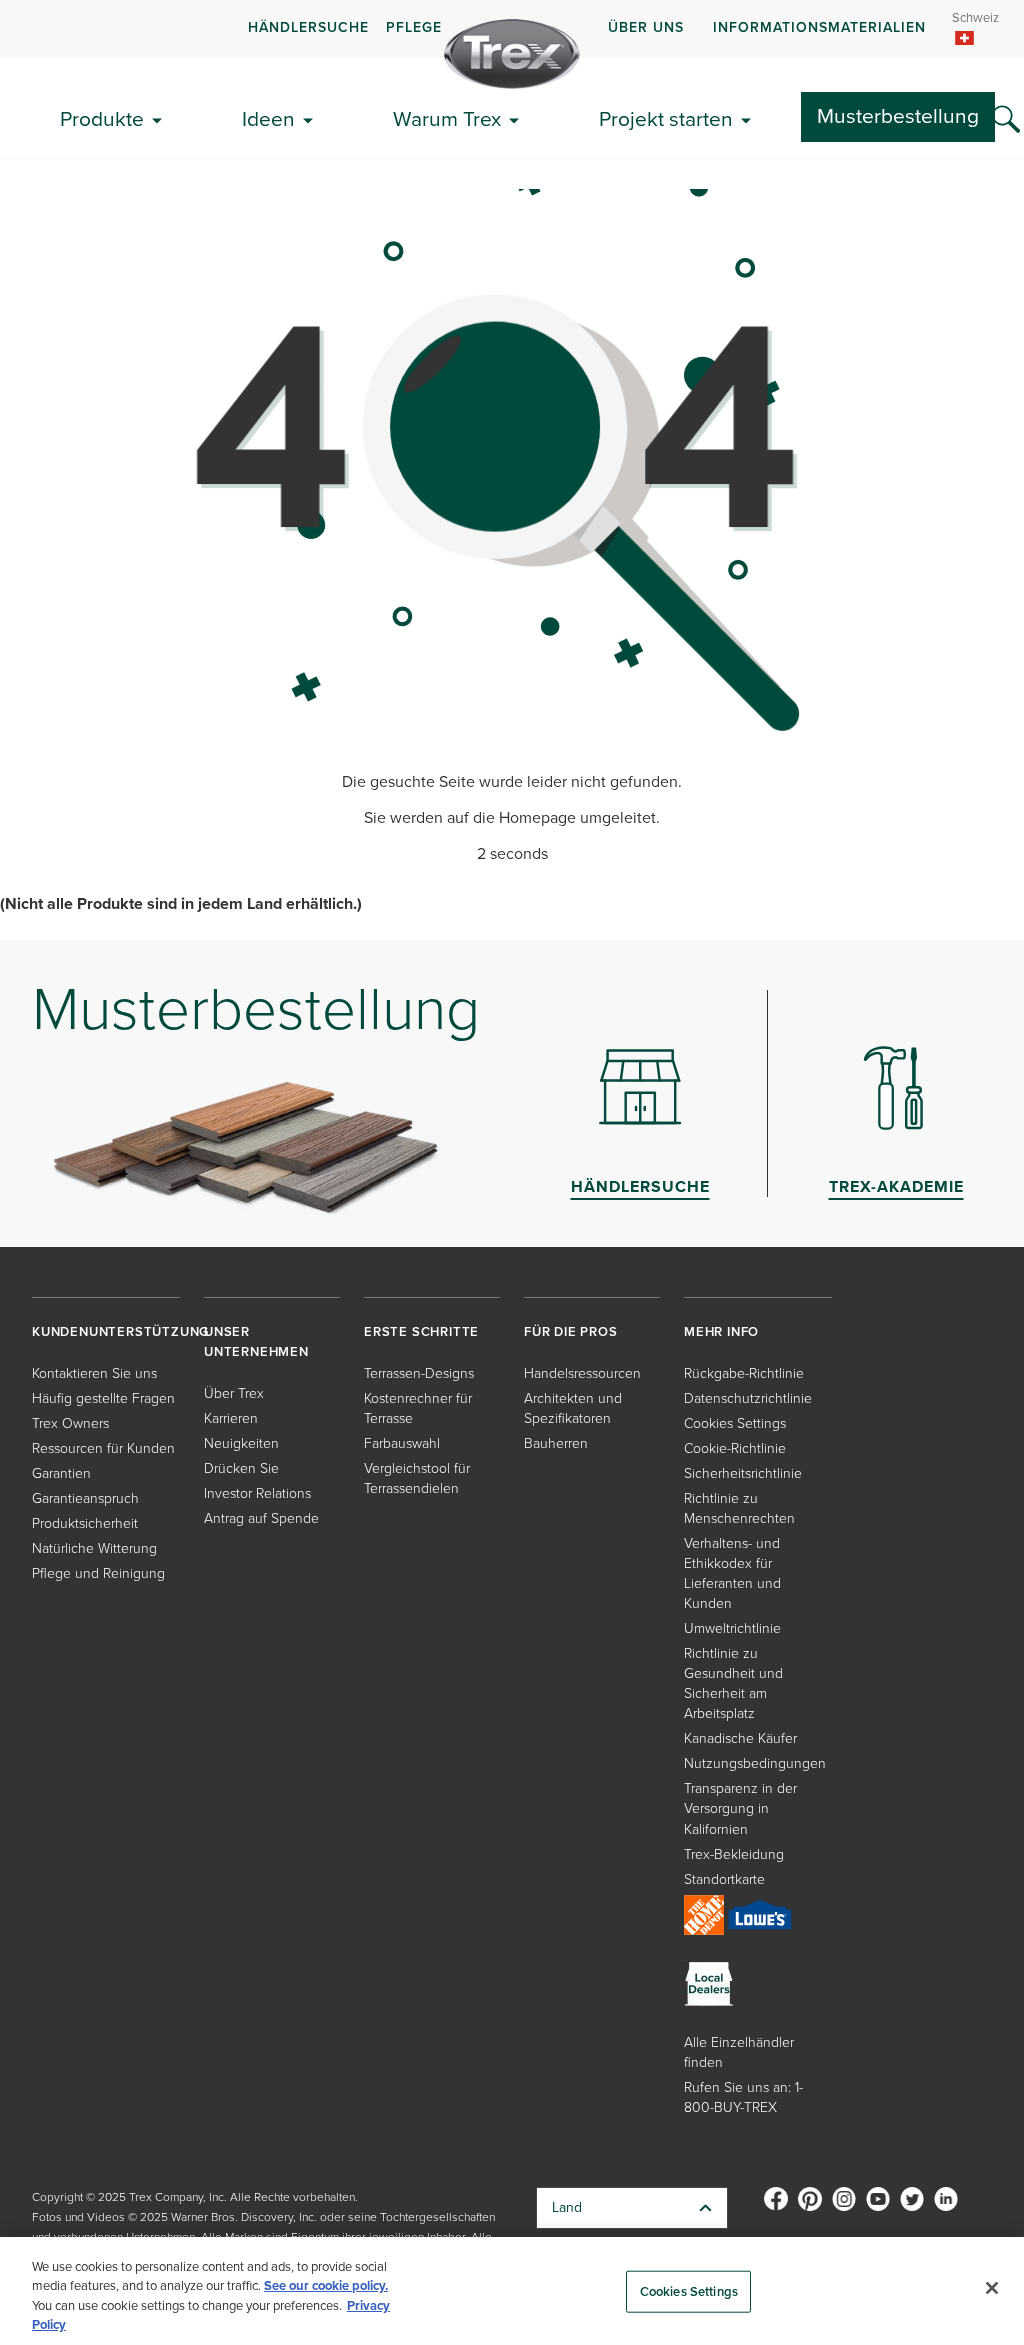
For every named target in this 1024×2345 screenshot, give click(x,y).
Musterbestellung (898, 115)
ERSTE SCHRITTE (421, 1331)
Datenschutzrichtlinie (748, 1398)
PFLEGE (414, 27)
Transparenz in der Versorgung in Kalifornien (740, 1808)
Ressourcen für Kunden (103, 1448)
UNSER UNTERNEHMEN (256, 1341)
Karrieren (231, 1418)
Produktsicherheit (85, 1523)
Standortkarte (724, 1879)
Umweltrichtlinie (732, 1628)
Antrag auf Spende (261, 1518)
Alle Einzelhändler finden (739, 2052)
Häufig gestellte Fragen (103, 1398)
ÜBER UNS (646, 27)
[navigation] (512, 29)
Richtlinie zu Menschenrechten (739, 1508)
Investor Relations (257, 1493)
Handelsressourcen (582, 1373)
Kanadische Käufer (740, 1738)
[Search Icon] (1006, 120)
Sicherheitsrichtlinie (743, 1473)
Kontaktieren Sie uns (94, 1373)
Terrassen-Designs (419, 1373)
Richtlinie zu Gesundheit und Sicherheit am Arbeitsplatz (733, 1683)
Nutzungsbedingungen (755, 1763)
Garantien (61, 1473)
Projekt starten (666, 118)
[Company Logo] (512, 54)
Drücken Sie (241, 1468)
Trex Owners (70, 1423)
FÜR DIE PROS (571, 1331)
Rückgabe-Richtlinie (744, 1373)
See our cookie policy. (326, 2285)
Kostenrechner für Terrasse (418, 1408)
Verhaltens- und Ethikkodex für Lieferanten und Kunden (732, 1573)
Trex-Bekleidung (734, 1854)
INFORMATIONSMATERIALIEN (819, 27)
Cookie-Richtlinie (735, 1448)
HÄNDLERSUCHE (308, 27)
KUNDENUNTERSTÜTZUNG (120, 1331)
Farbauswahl (402, 1443)
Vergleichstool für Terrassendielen (417, 1478)
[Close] (992, 2288)
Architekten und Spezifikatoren (573, 1408)
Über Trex (234, 1393)
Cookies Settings (689, 2291)
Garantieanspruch (85, 1498)
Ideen (268, 118)
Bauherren (556, 1443)
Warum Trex (447, 118)
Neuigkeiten (241, 1443)
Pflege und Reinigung (98, 1573)
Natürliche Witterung (94, 1548)
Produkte (102, 118)
